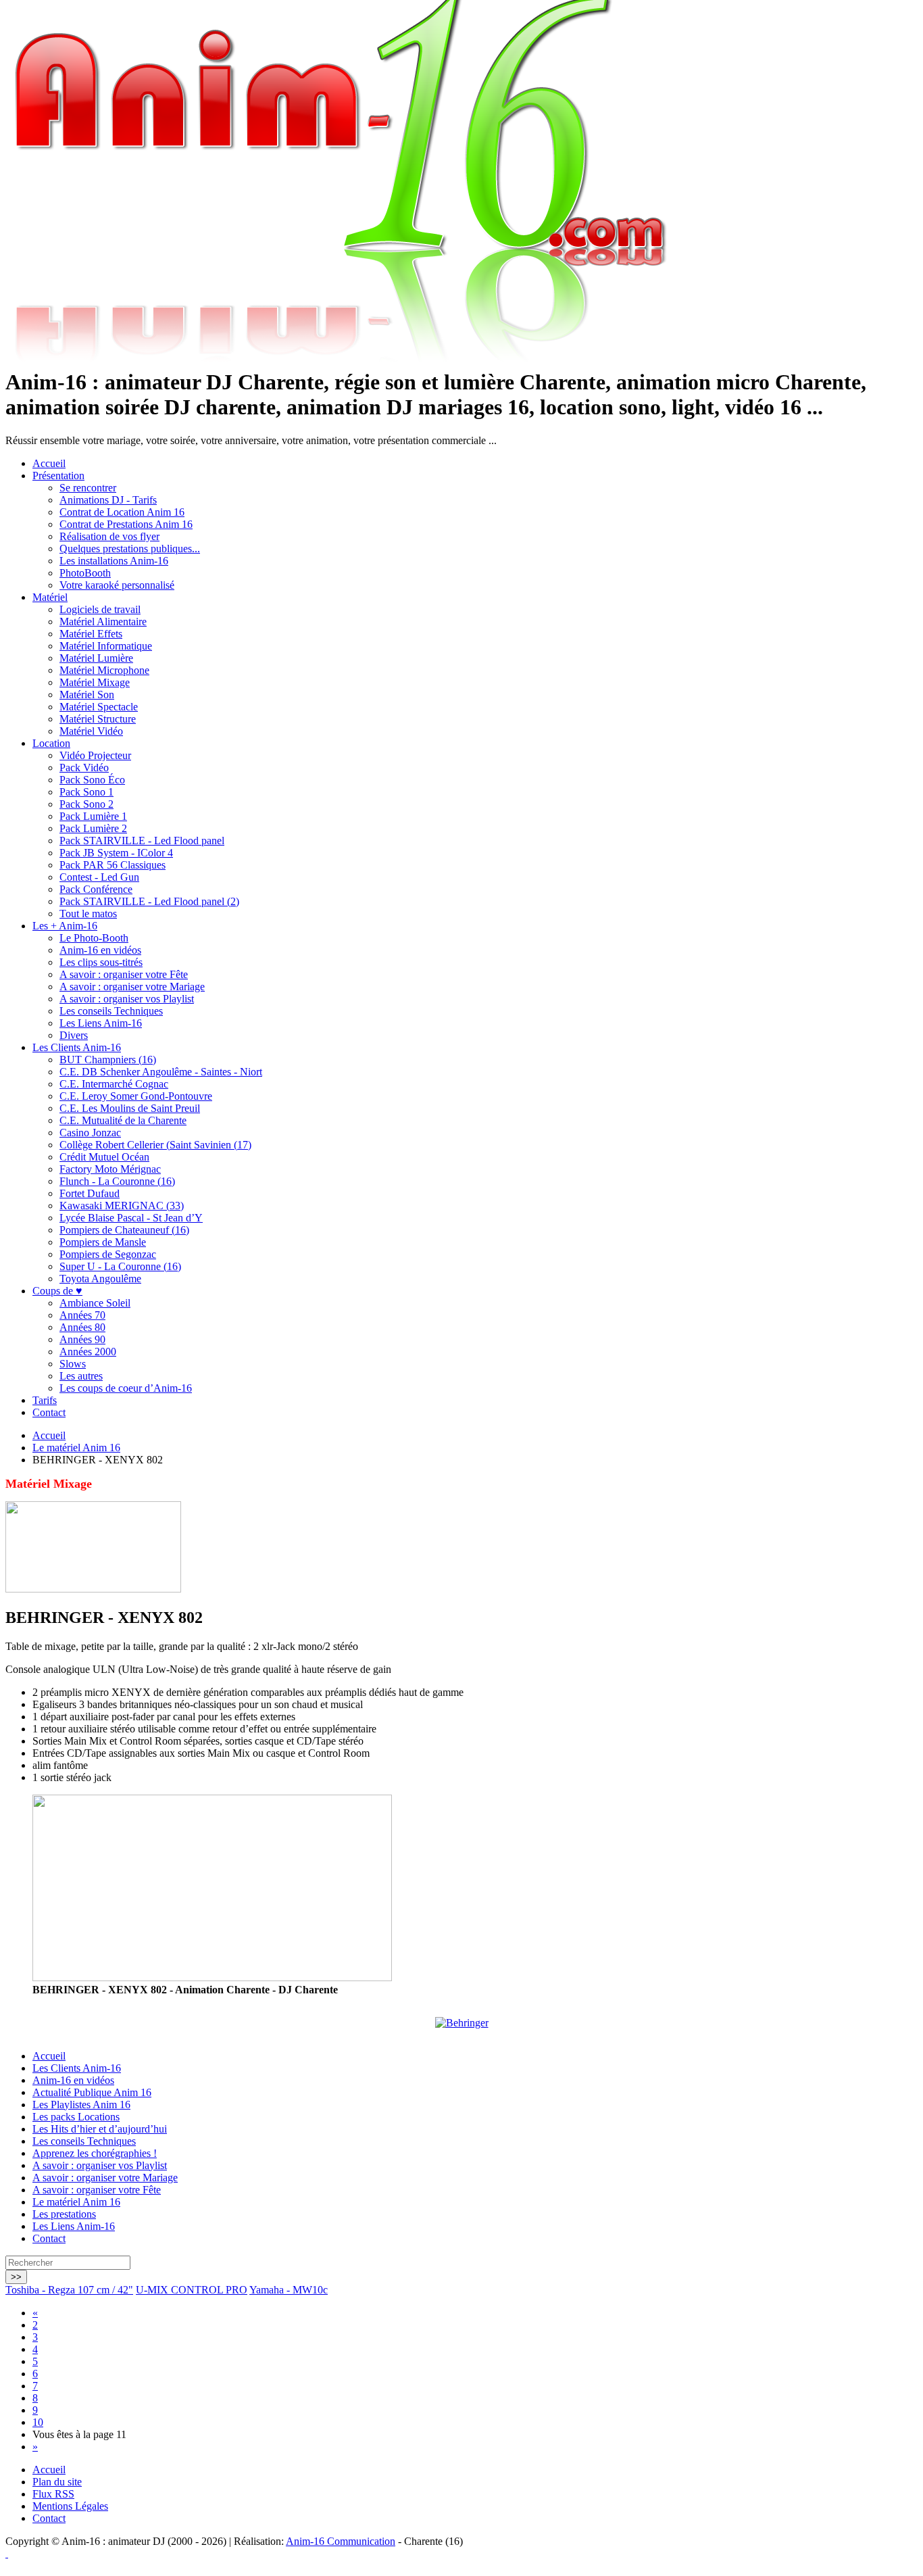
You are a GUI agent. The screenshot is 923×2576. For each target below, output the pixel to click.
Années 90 (82, 1339)
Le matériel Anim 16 (76, 1448)
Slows (73, 1364)
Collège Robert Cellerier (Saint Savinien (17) (155, 1145)
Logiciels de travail (100, 609)
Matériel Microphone (104, 670)
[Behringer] (462, 2023)
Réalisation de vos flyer (109, 536)
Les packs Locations (76, 2117)
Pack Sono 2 (86, 804)
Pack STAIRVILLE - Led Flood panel (142, 841)
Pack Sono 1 (86, 792)
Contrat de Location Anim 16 (122, 512)
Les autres (81, 1376)
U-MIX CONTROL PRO (192, 2290)
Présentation (58, 476)
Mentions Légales (70, 2506)
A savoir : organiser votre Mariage (132, 987)
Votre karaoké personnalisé (117, 585)
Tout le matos (88, 914)
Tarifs (45, 1400)
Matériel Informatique (106, 646)
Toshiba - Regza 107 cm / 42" (69, 2290)
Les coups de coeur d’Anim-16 (126, 1388)
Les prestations (64, 2214)
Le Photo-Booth (94, 938)
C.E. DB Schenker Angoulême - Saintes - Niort (161, 1072)
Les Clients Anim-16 (77, 1047)
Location (51, 743)
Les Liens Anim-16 (101, 1023)
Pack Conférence (96, 889)
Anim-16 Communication (341, 2541)
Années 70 (82, 1315)
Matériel (50, 597)
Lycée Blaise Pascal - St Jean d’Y (131, 1218)
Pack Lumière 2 (93, 828)
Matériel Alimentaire (103, 622)
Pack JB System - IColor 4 (116, 853)
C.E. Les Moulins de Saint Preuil (130, 1108)
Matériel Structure (98, 719)
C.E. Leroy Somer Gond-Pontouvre (136, 1096)
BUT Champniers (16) (108, 1060)
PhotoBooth (85, 573)
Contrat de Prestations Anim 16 (126, 524)
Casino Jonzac (90, 1133)
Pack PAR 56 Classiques (113, 865)
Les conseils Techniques (111, 1011)
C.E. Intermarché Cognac (114, 1084)
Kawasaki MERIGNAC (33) (122, 1206)
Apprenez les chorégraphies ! (95, 2153)
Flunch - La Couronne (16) (117, 1181)
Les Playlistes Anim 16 (81, 2105)
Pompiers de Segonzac (108, 1254)
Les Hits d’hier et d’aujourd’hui (100, 2129)
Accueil (49, 463)
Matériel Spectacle (99, 707)
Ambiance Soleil (95, 1303)
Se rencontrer (88, 488)
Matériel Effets (91, 634)
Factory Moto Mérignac (110, 1169)
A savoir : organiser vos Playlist (127, 999)
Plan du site (57, 2482)
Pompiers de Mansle (103, 1242)
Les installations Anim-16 (114, 561)
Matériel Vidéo (91, 731)
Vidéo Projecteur (95, 755)
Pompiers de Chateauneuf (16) (124, 1230)
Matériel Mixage (95, 682)
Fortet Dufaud (90, 1193)
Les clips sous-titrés (101, 962)
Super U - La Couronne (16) (120, 1266)
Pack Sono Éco (92, 780)
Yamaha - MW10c (289, 2290)
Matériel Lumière (96, 658)
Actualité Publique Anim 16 (92, 2092)
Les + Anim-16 (65, 926)
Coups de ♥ (57, 1291)
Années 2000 (88, 1352)
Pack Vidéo (84, 768)
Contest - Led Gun (99, 877)
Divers (74, 1035)
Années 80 (82, 1327)
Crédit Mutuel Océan (104, 1157)
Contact (49, 1412)
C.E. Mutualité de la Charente (123, 1120)
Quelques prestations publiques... (130, 549)
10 (38, 2422)
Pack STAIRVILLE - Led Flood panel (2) (149, 901)
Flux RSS (53, 2494)
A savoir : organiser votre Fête (124, 974)
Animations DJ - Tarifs (108, 500)
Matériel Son (87, 695)
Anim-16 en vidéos (100, 950)
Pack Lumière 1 (93, 816)
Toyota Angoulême (100, 1279)
